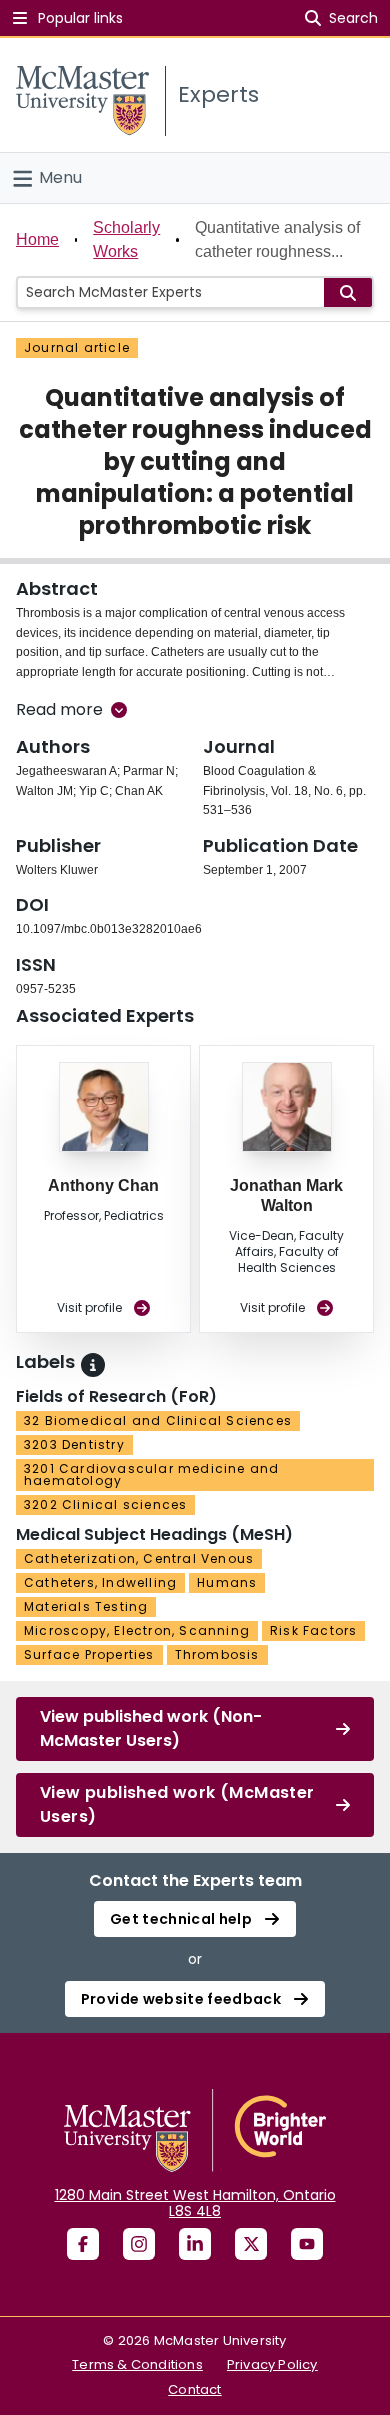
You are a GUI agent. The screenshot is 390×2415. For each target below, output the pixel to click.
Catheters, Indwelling (100, 1582)
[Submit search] (348, 292)
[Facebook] (83, 2244)
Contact (194, 2389)
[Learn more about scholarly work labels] (93, 1365)
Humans (227, 1582)
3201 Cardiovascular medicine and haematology (151, 1474)
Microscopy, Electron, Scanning (137, 1630)
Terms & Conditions (137, 2364)
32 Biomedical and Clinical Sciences (158, 1420)
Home (37, 239)
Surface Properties (89, 1654)
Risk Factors (313, 1630)
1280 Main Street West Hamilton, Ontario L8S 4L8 (195, 2203)
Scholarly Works (126, 239)
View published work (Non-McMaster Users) (151, 1728)
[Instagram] (139, 2244)
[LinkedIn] (195, 2244)
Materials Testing (86, 1606)
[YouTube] (307, 2244)
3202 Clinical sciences (105, 1504)
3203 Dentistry (74, 1444)
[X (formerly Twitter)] (251, 2244)
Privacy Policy (272, 2364)
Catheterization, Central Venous (139, 1558)
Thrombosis (217, 1654)
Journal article (77, 347)
